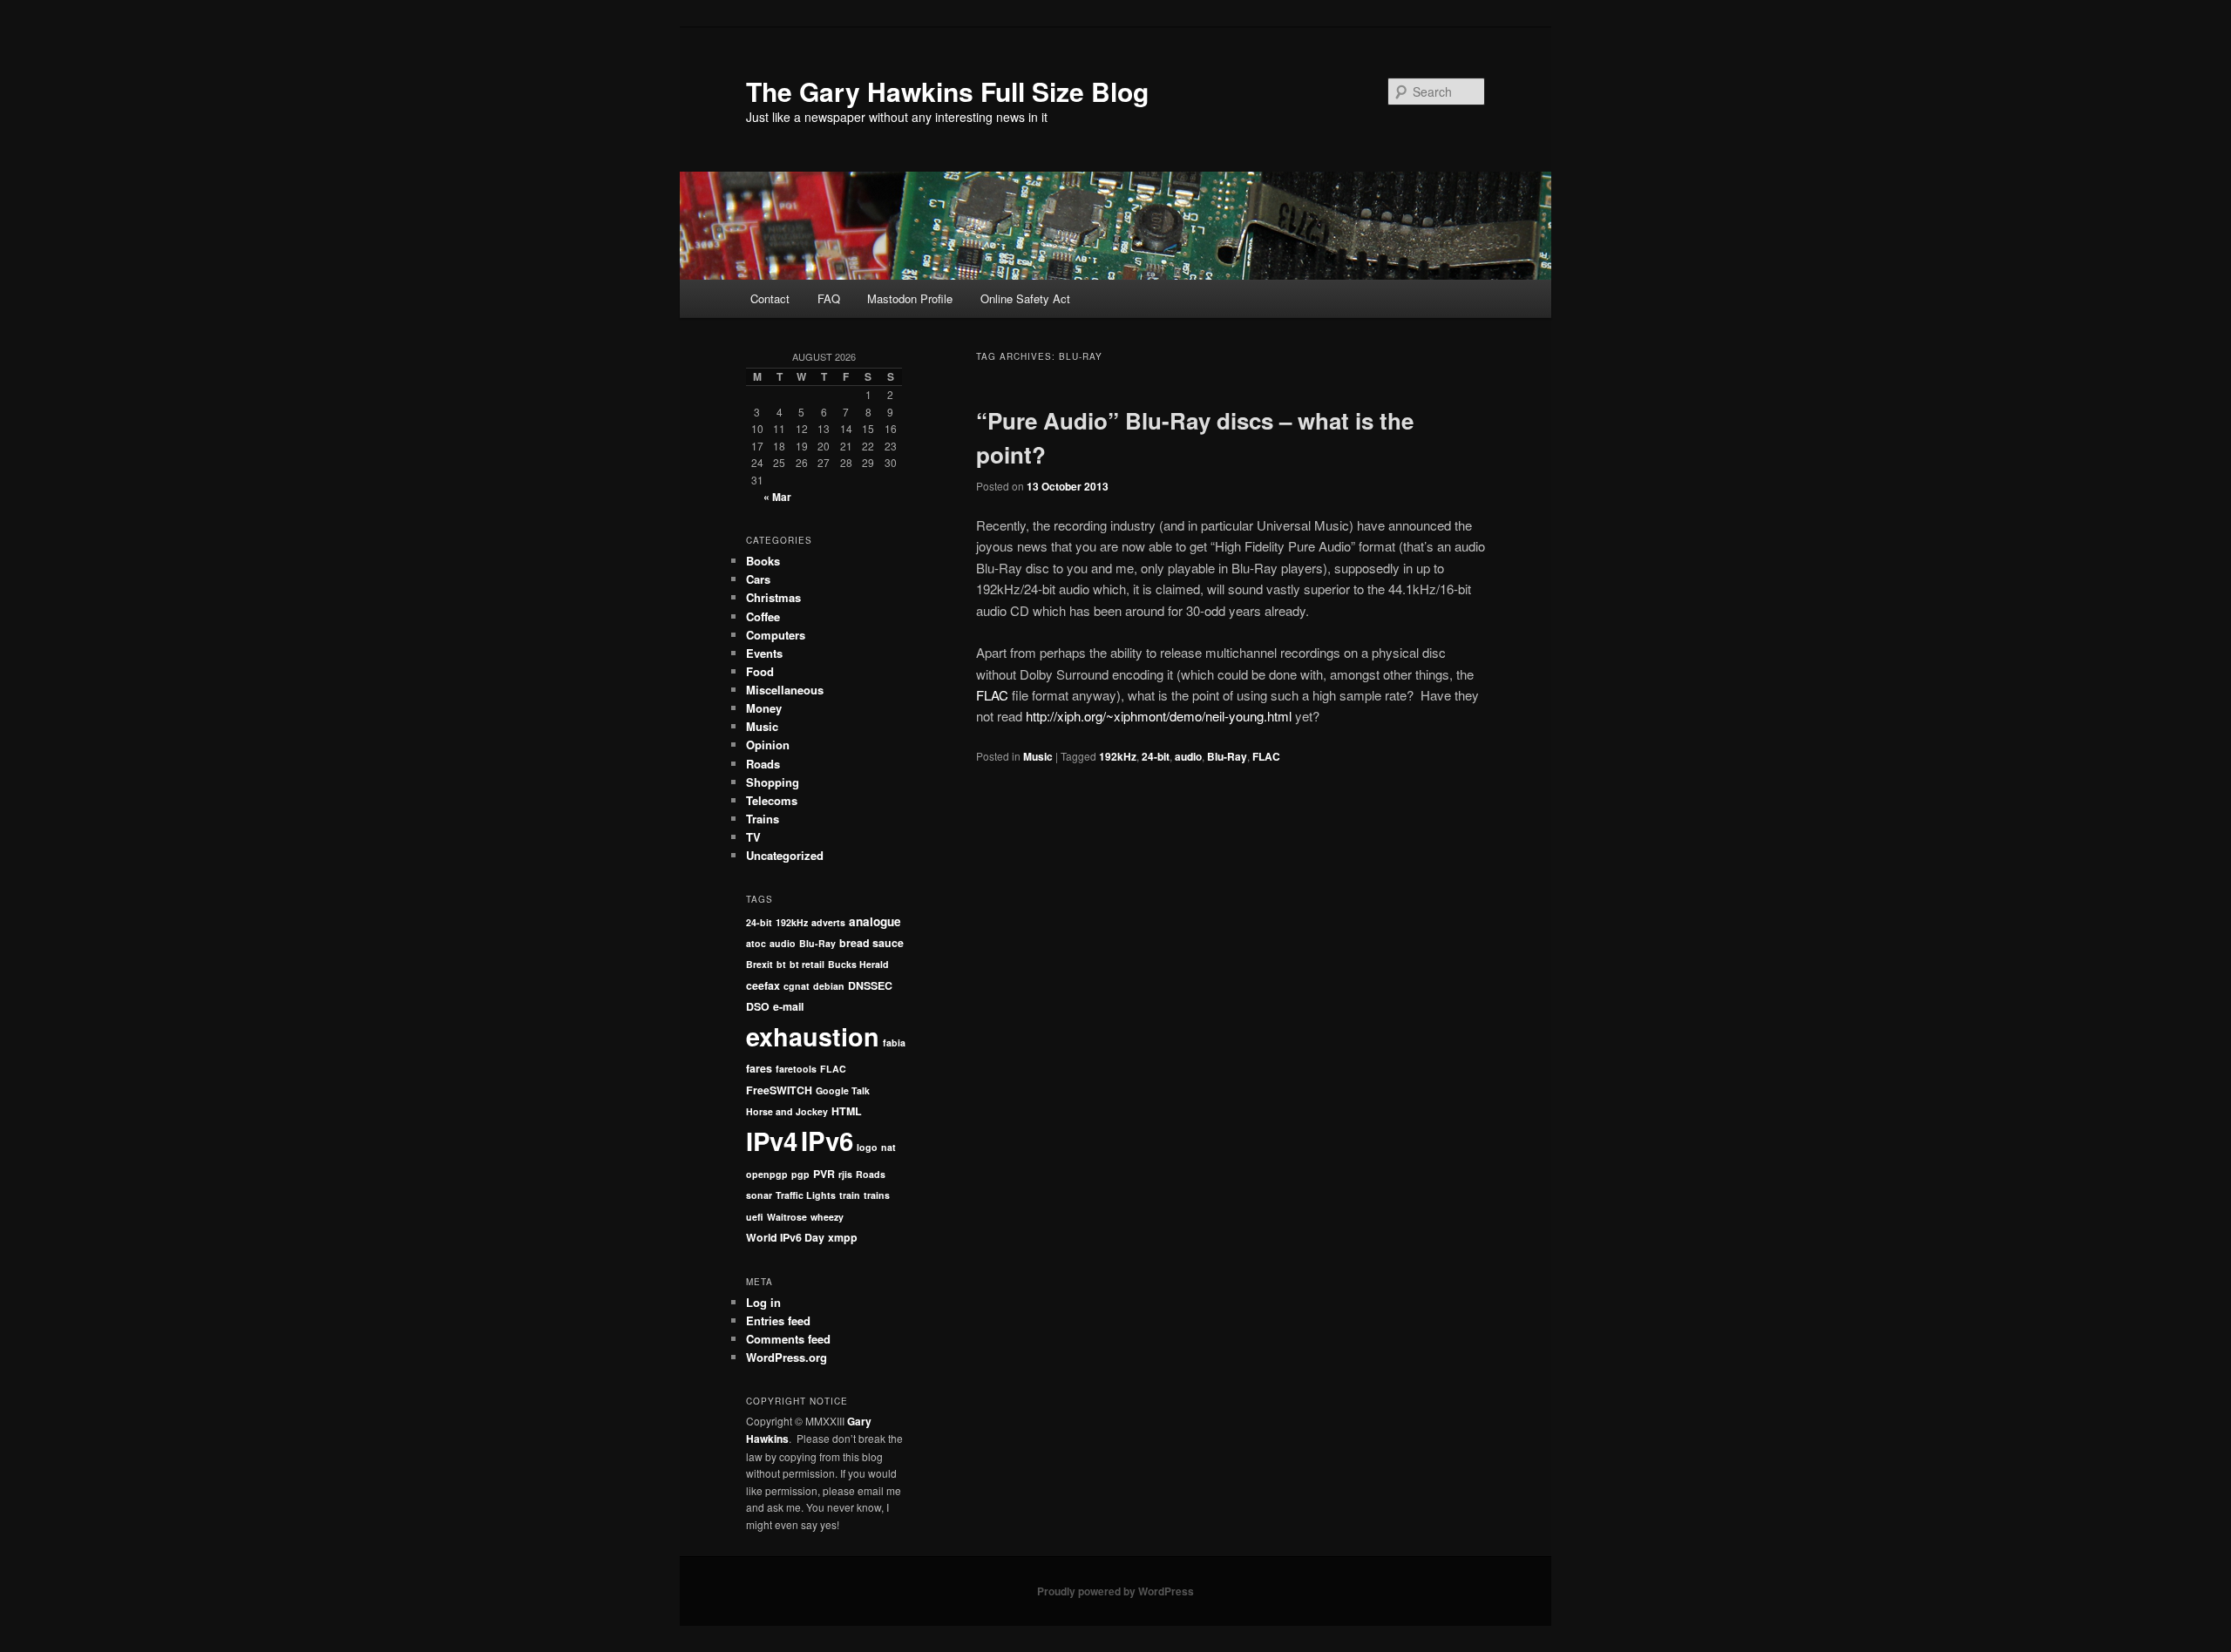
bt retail (807, 964)
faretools (796, 1069)
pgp (800, 1174)
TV (753, 837)
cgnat (797, 986)
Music (1038, 756)
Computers (776, 635)
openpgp (767, 1174)
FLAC (992, 695)
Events (764, 653)
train (850, 1195)
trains (877, 1195)
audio (1188, 756)
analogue (875, 921)
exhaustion (813, 1036)
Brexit (759, 964)
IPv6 (827, 1141)
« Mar (777, 497)
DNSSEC (870, 985)
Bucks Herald (858, 964)
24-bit (1156, 756)
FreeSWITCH (779, 1090)
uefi (755, 1217)
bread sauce (871, 943)
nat (888, 1147)
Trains (763, 819)
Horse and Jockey (787, 1111)
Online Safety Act (1025, 298)
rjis (845, 1174)
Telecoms (772, 800)
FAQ (829, 298)
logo (867, 1147)
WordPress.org (787, 1357)
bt (781, 964)
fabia (894, 1043)
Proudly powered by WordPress (1115, 1591)
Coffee (763, 616)
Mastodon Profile (910, 298)
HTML (847, 1111)
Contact (770, 298)
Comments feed (788, 1339)
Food (760, 671)
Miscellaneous (785, 690)
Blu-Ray (1227, 756)
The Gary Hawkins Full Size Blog (947, 91)
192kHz (1118, 756)
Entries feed (778, 1320)
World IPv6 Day (785, 1237)
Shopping (773, 782)
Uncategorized (785, 855)
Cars (758, 579)
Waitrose (787, 1217)
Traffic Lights (806, 1195)
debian (829, 986)
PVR (824, 1174)
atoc (756, 943)
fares (759, 1068)
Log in (763, 1302)
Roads (763, 764)
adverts (828, 922)
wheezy (827, 1217)
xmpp (843, 1237)
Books (763, 561)
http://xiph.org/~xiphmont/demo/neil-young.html (1159, 716)
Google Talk (843, 1090)
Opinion (768, 745)
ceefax (763, 985)
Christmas (773, 597)
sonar (759, 1195)
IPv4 (772, 1141)
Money (764, 708)
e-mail (788, 1006)
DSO (758, 1006)
